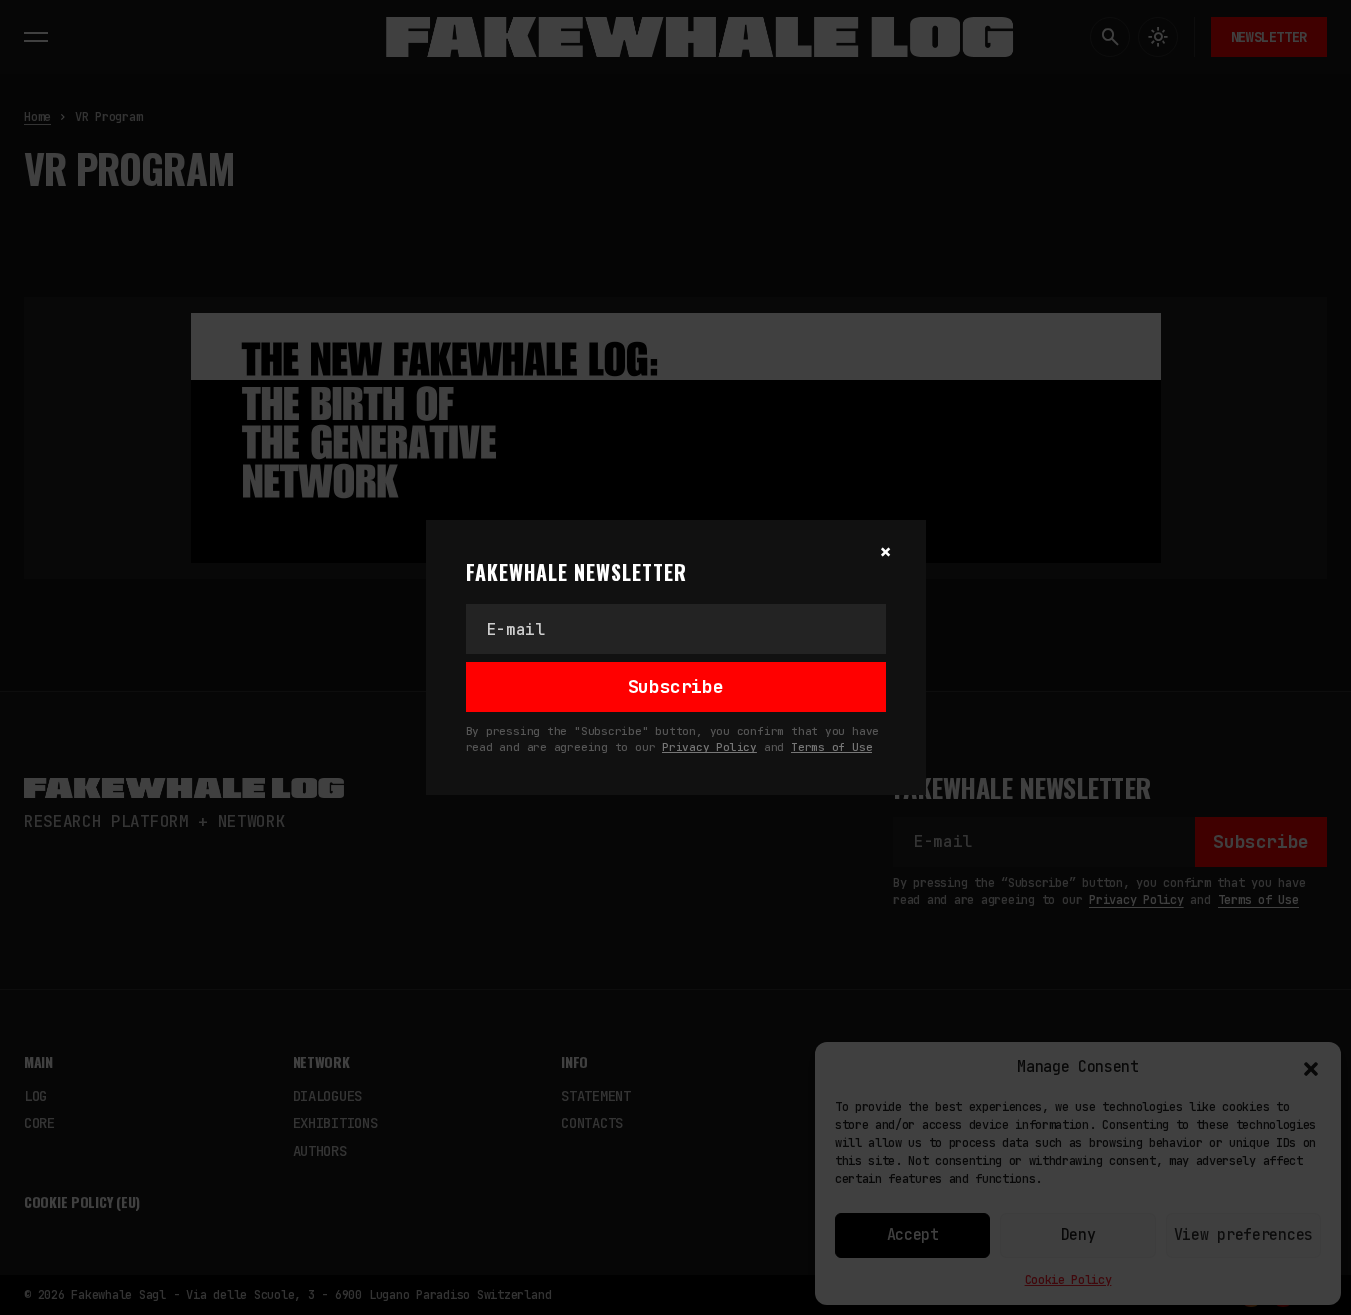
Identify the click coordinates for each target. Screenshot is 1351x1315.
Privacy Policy (709, 747)
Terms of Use (831, 747)
